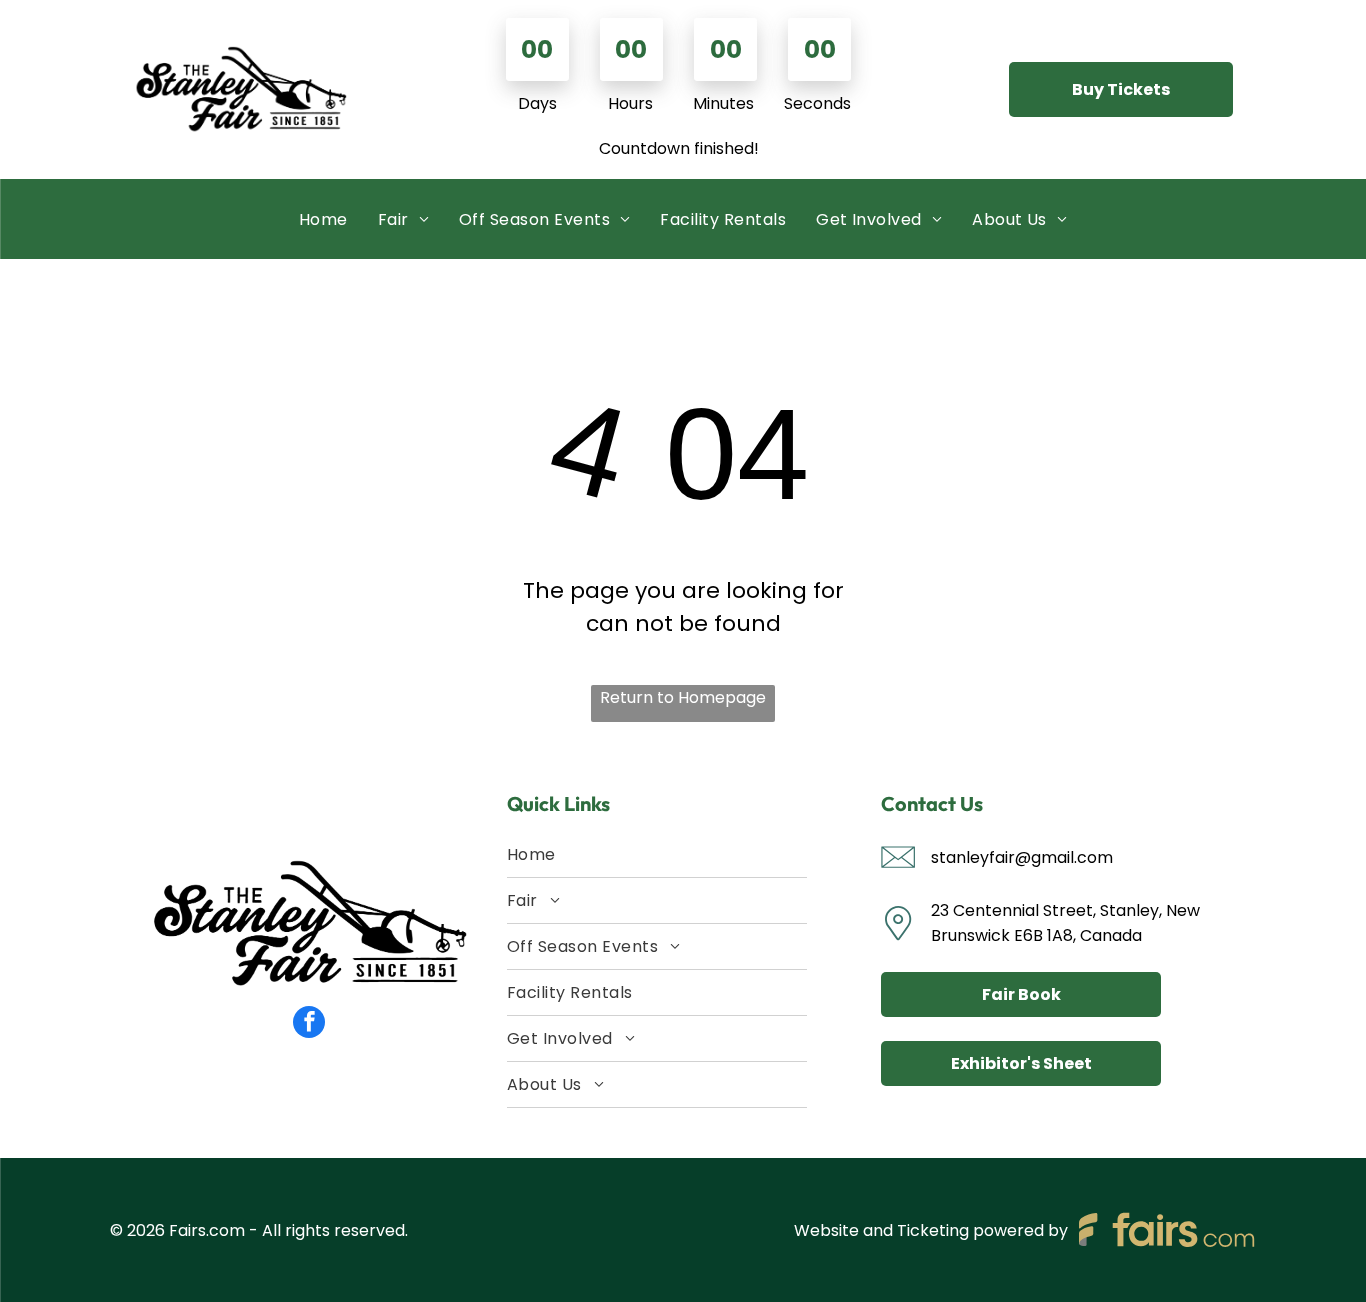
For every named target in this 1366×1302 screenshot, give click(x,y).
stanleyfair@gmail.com (1022, 857)
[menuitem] (323, 219)
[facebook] (309, 1024)
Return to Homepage (683, 697)
